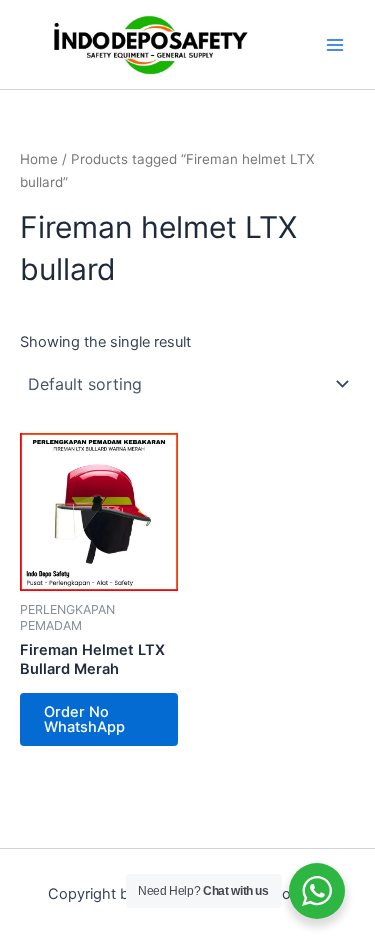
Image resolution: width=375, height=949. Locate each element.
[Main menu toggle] (335, 44)
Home (39, 159)
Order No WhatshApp (84, 719)
